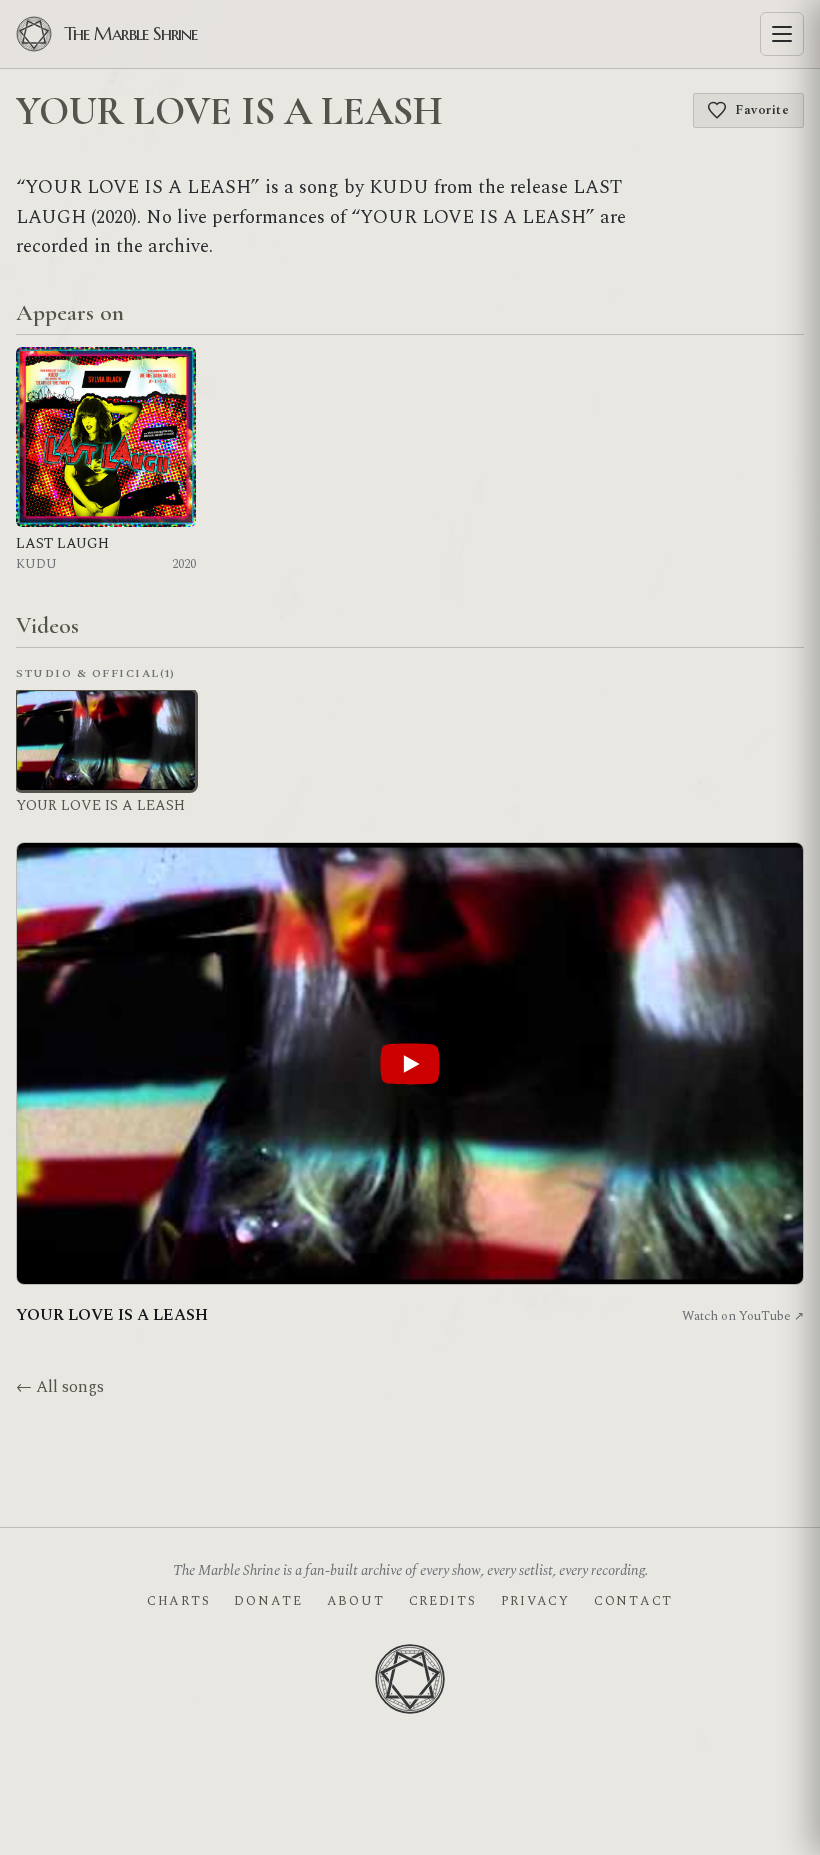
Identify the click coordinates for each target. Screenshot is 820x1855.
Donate (268, 1601)
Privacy (535, 1601)
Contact (633, 1601)
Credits (443, 1601)
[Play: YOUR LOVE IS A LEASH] (410, 1063)
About (356, 1601)
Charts (178, 1601)
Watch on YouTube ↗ (743, 1316)
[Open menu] (782, 34)
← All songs (60, 1387)
